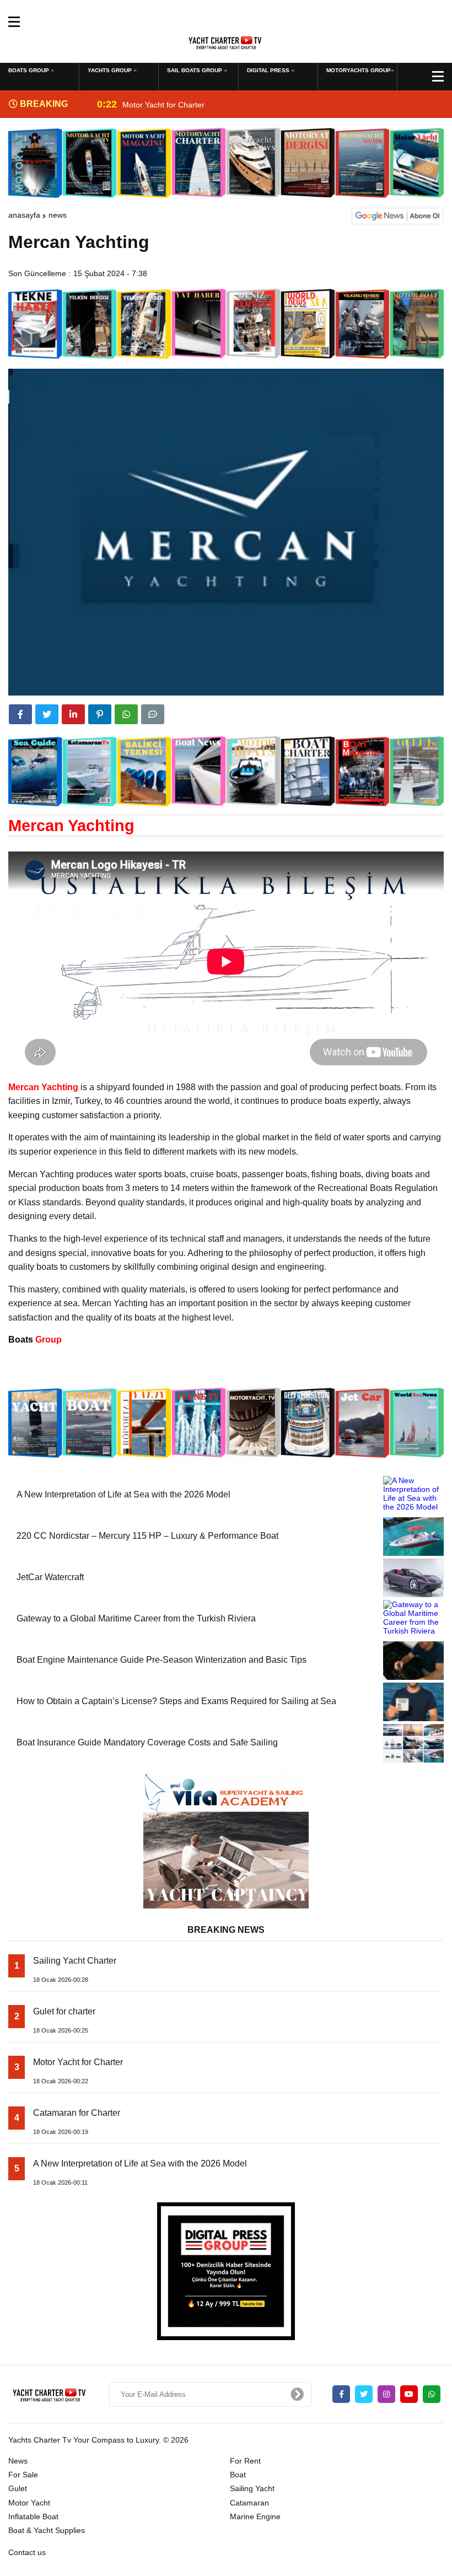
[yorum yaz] (153, 714)
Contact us (27, 2552)
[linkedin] (73, 714)
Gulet (18, 2488)
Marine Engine (255, 2516)
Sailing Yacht (252, 2488)
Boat (238, 2475)
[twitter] (47, 714)
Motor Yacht (29, 2503)
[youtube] (409, 2394)
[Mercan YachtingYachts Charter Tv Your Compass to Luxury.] (226, 41)
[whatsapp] (432, 2394)
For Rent (245, 2461)
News (58, 215)
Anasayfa (24, 215)
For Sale (23, 2475)
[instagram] (386, 2394)
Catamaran (249, 2503)
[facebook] (20, 714)
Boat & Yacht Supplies (47, 2530)
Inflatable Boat (33, 2516)
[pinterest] (100, 714)
